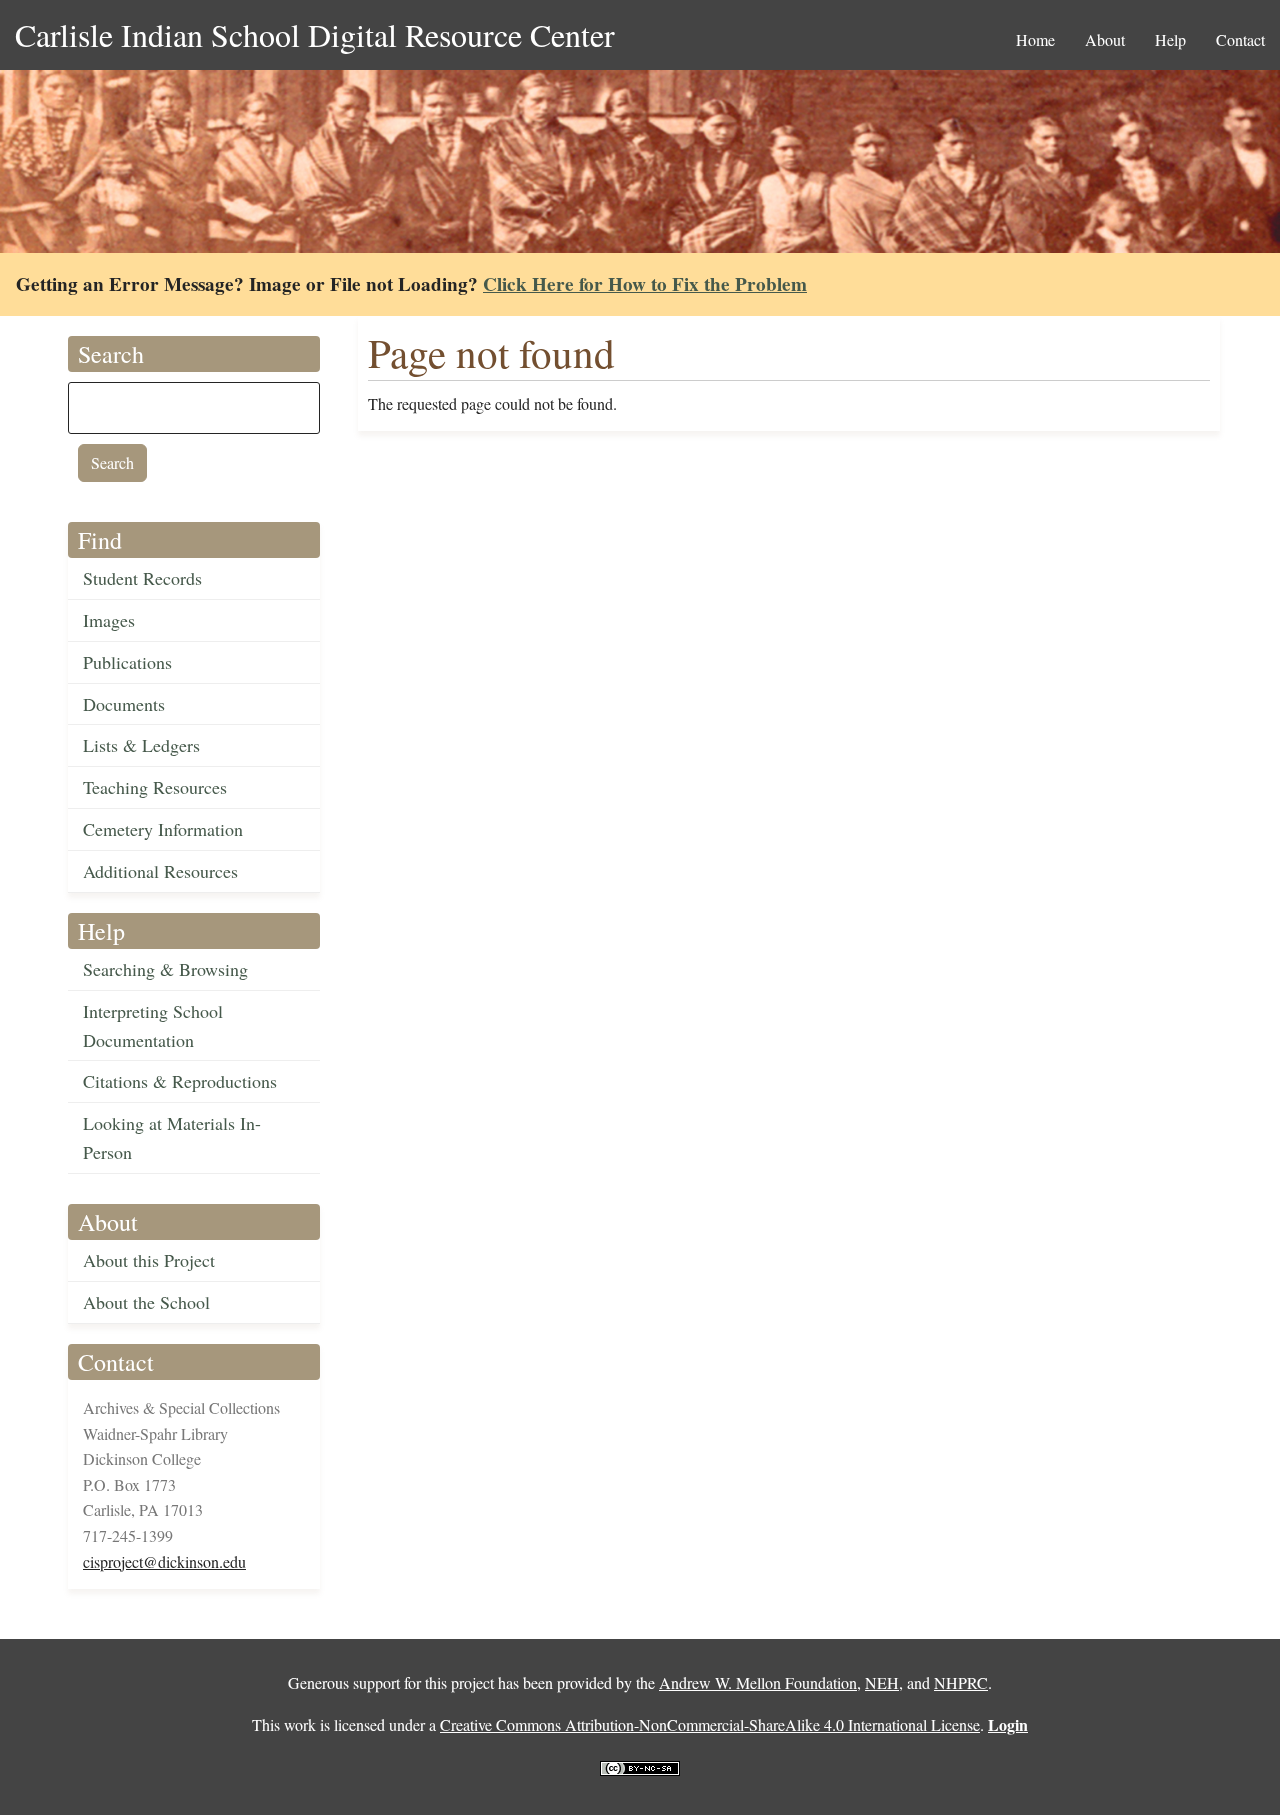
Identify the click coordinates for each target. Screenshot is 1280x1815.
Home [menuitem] (1035, 39)
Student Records (142, 578)
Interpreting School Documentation (153, 1025)
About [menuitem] (1105, 39)
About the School (146, 1302)
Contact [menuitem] (1240, 39)
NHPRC (961, 1682)
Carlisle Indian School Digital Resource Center (315, 34)
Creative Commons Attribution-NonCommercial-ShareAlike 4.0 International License (710, 1724)
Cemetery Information (163, 829)
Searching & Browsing (165, 969)
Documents (124, 704)
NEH (882, 1682)
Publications (127, 662)
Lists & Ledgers (141, 745)
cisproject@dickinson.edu (164, 1561)
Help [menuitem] (1170, 39)
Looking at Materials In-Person (172, 1137)
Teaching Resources (155, 787)
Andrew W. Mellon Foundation (758, 1682)
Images (109, 620)
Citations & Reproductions (180, 1081)
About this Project (149, 1260)
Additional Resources (160, 871)
